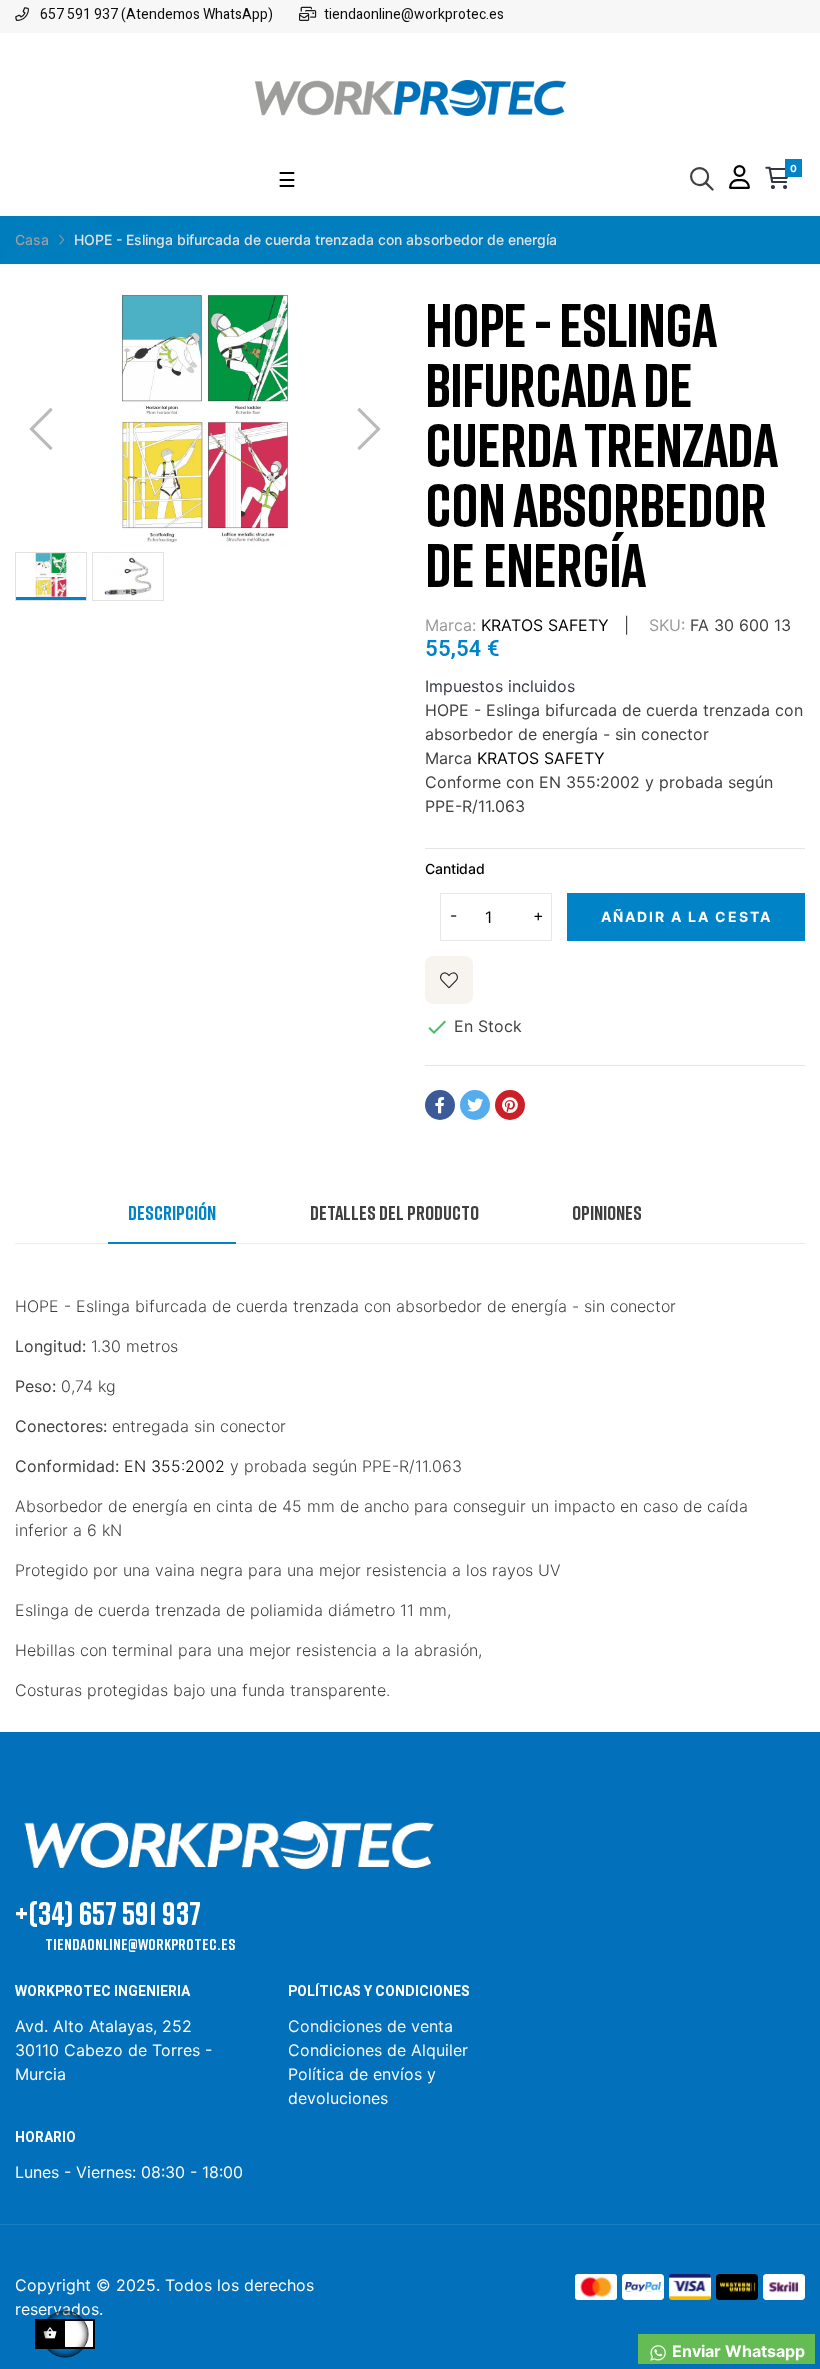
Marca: (450, 625)
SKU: (667, 625)
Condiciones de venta (373, 2026)
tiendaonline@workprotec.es (140, 1944)
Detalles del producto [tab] (394, 1212)
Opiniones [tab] (607, 1212)
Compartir (440, 1105)
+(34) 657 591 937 (108, 1912)
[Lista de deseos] (449, 980)
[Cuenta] (739, 179)
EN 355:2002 (174, 1466)
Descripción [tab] (172, 1212)
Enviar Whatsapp (736, 2351)
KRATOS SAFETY (545, 625)
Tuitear (475, 1105)
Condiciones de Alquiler (378, 2050)
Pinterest (510, 1105)
